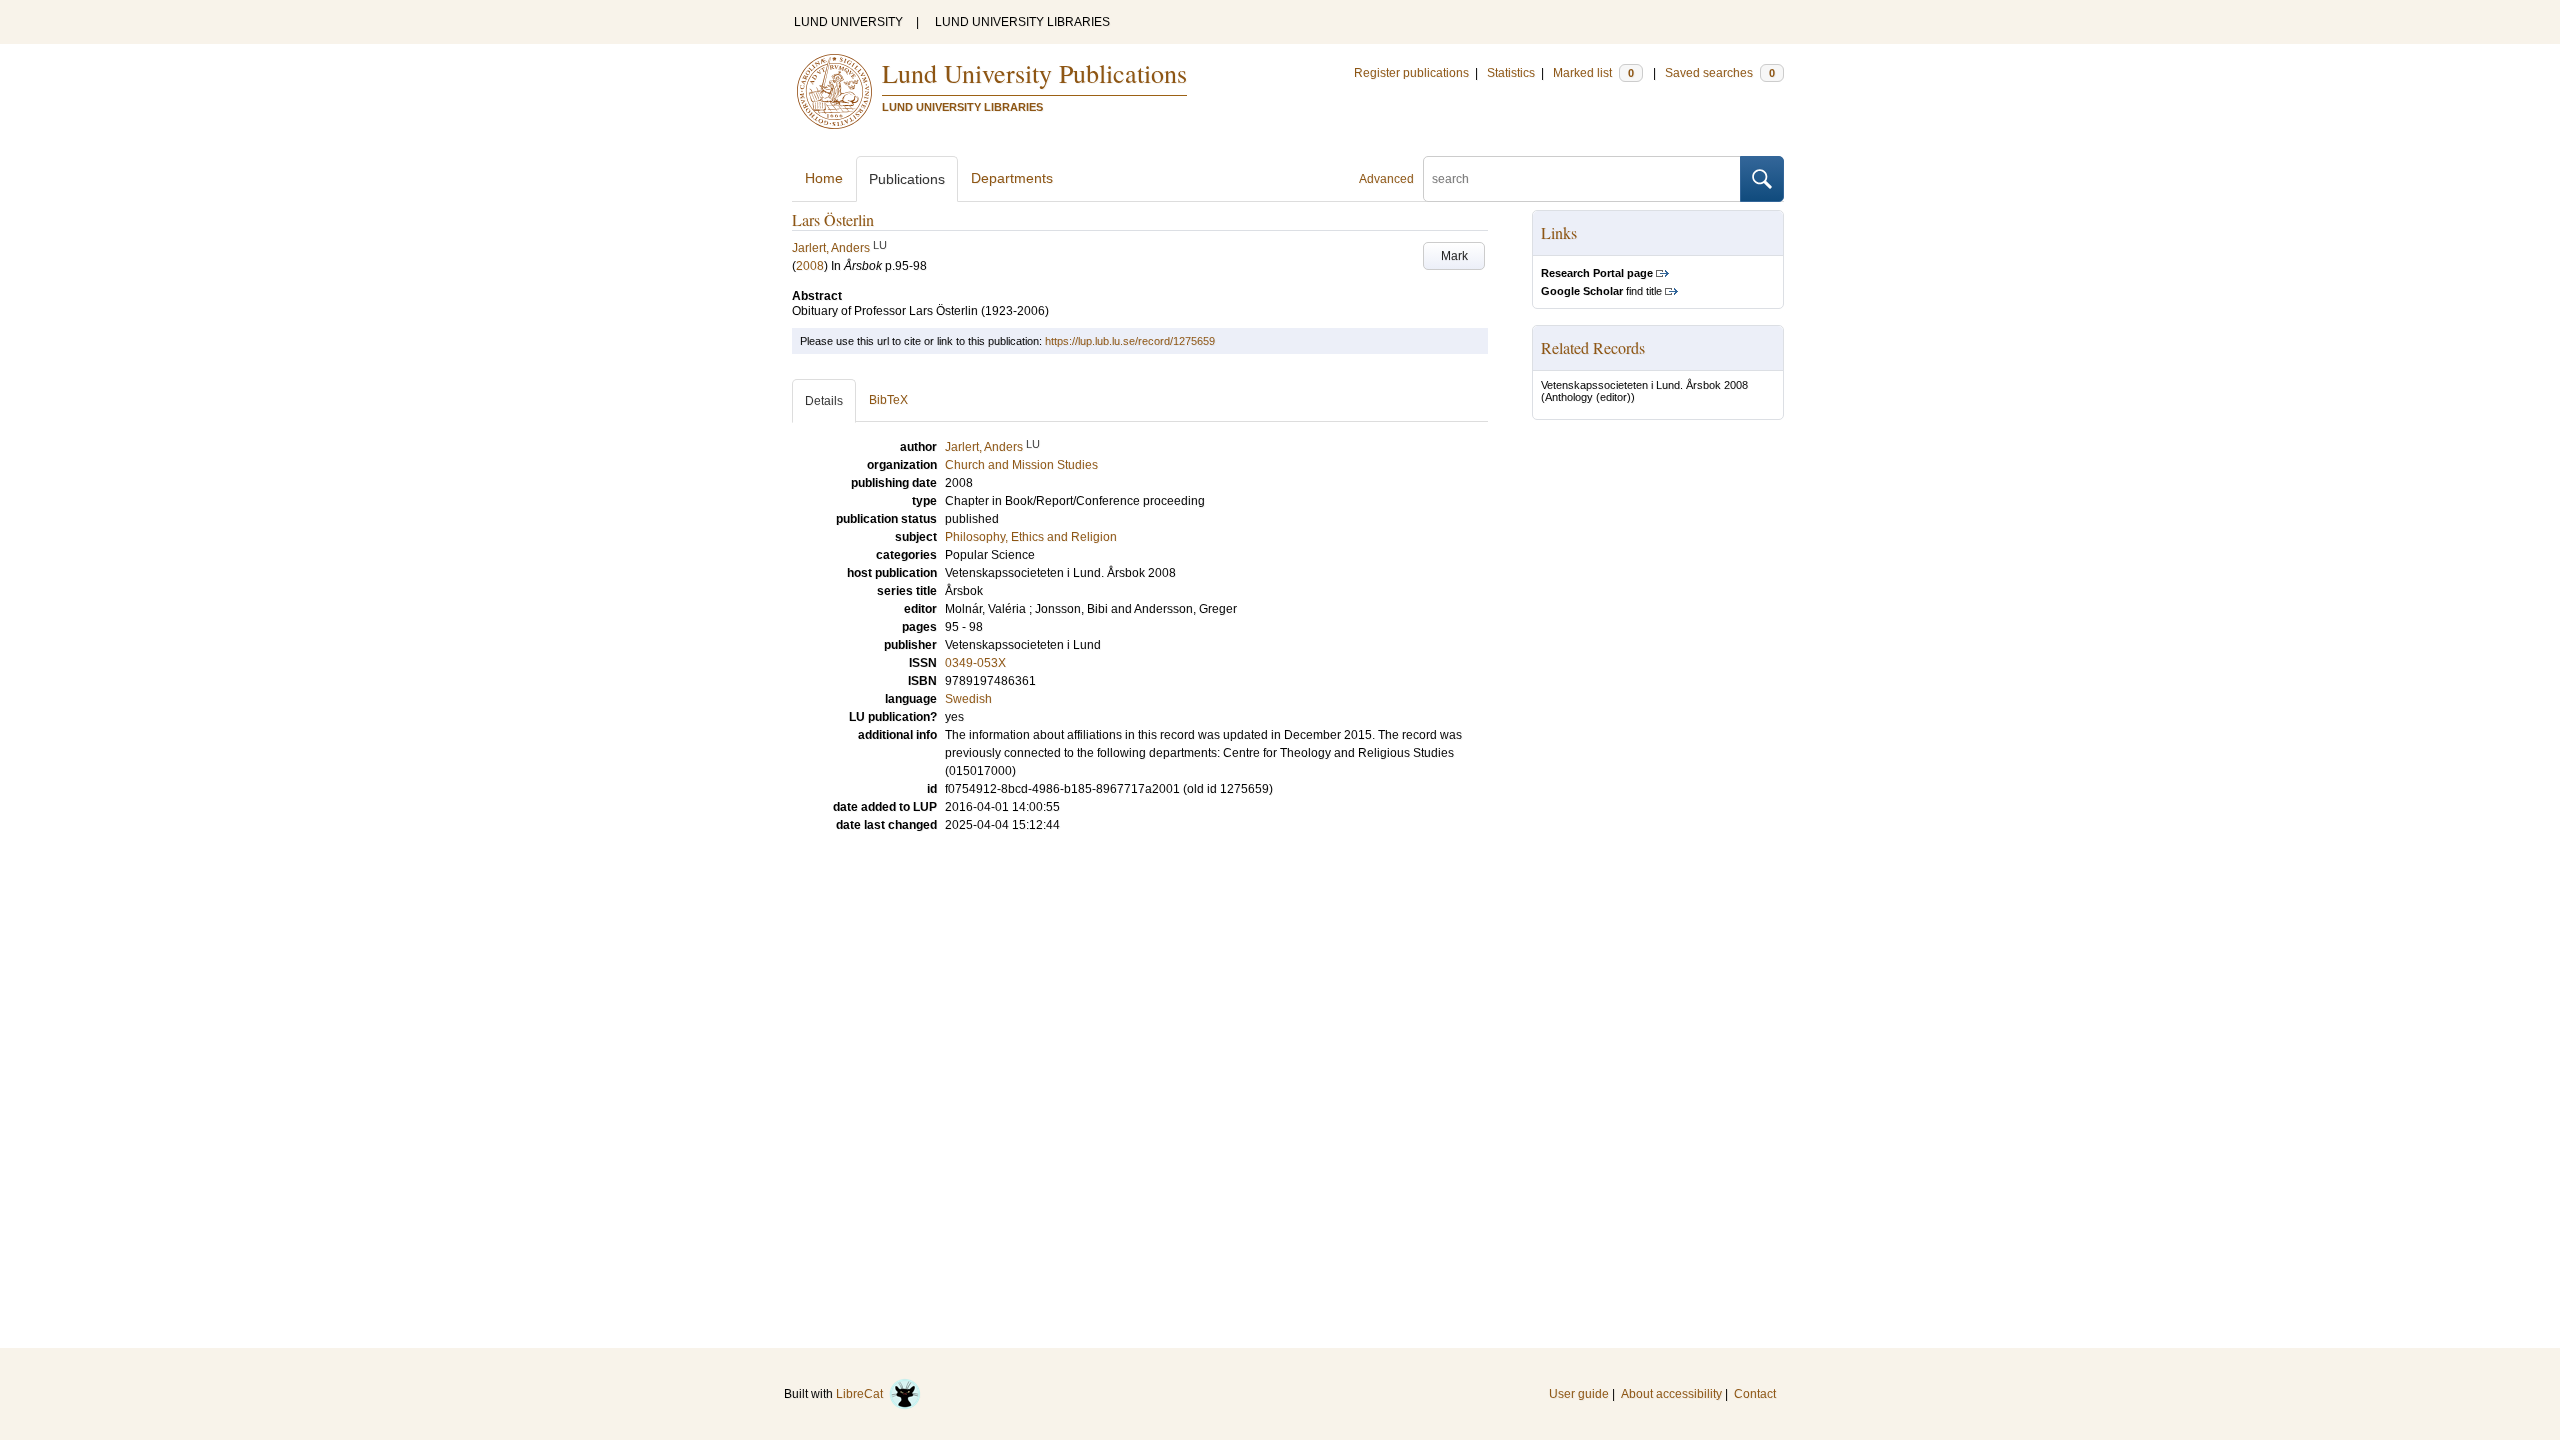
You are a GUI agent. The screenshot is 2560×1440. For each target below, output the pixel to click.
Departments (1012, 178)
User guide (1579, 1394)
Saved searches (1720, 73)
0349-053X (975, 663)
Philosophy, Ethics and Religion (1031, 537)
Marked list (1593, 73)
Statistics (1511, 73)
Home (824, 178)
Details (824, 401)
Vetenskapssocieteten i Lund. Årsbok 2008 (1644, 385)
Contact (1755, 1394)
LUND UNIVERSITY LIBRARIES (1022, 22)
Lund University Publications (1034, 73)
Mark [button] (1454, 256)
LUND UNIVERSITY (848, 22)
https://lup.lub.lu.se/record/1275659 (1130, 341)
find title (1601, 291)
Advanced (1386, 179)
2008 (810, 266)
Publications (907, 179)
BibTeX (888, 400)
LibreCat (862, 1394)
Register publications (1411, 73)
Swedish (968, 699)
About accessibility (1671, 1394)
